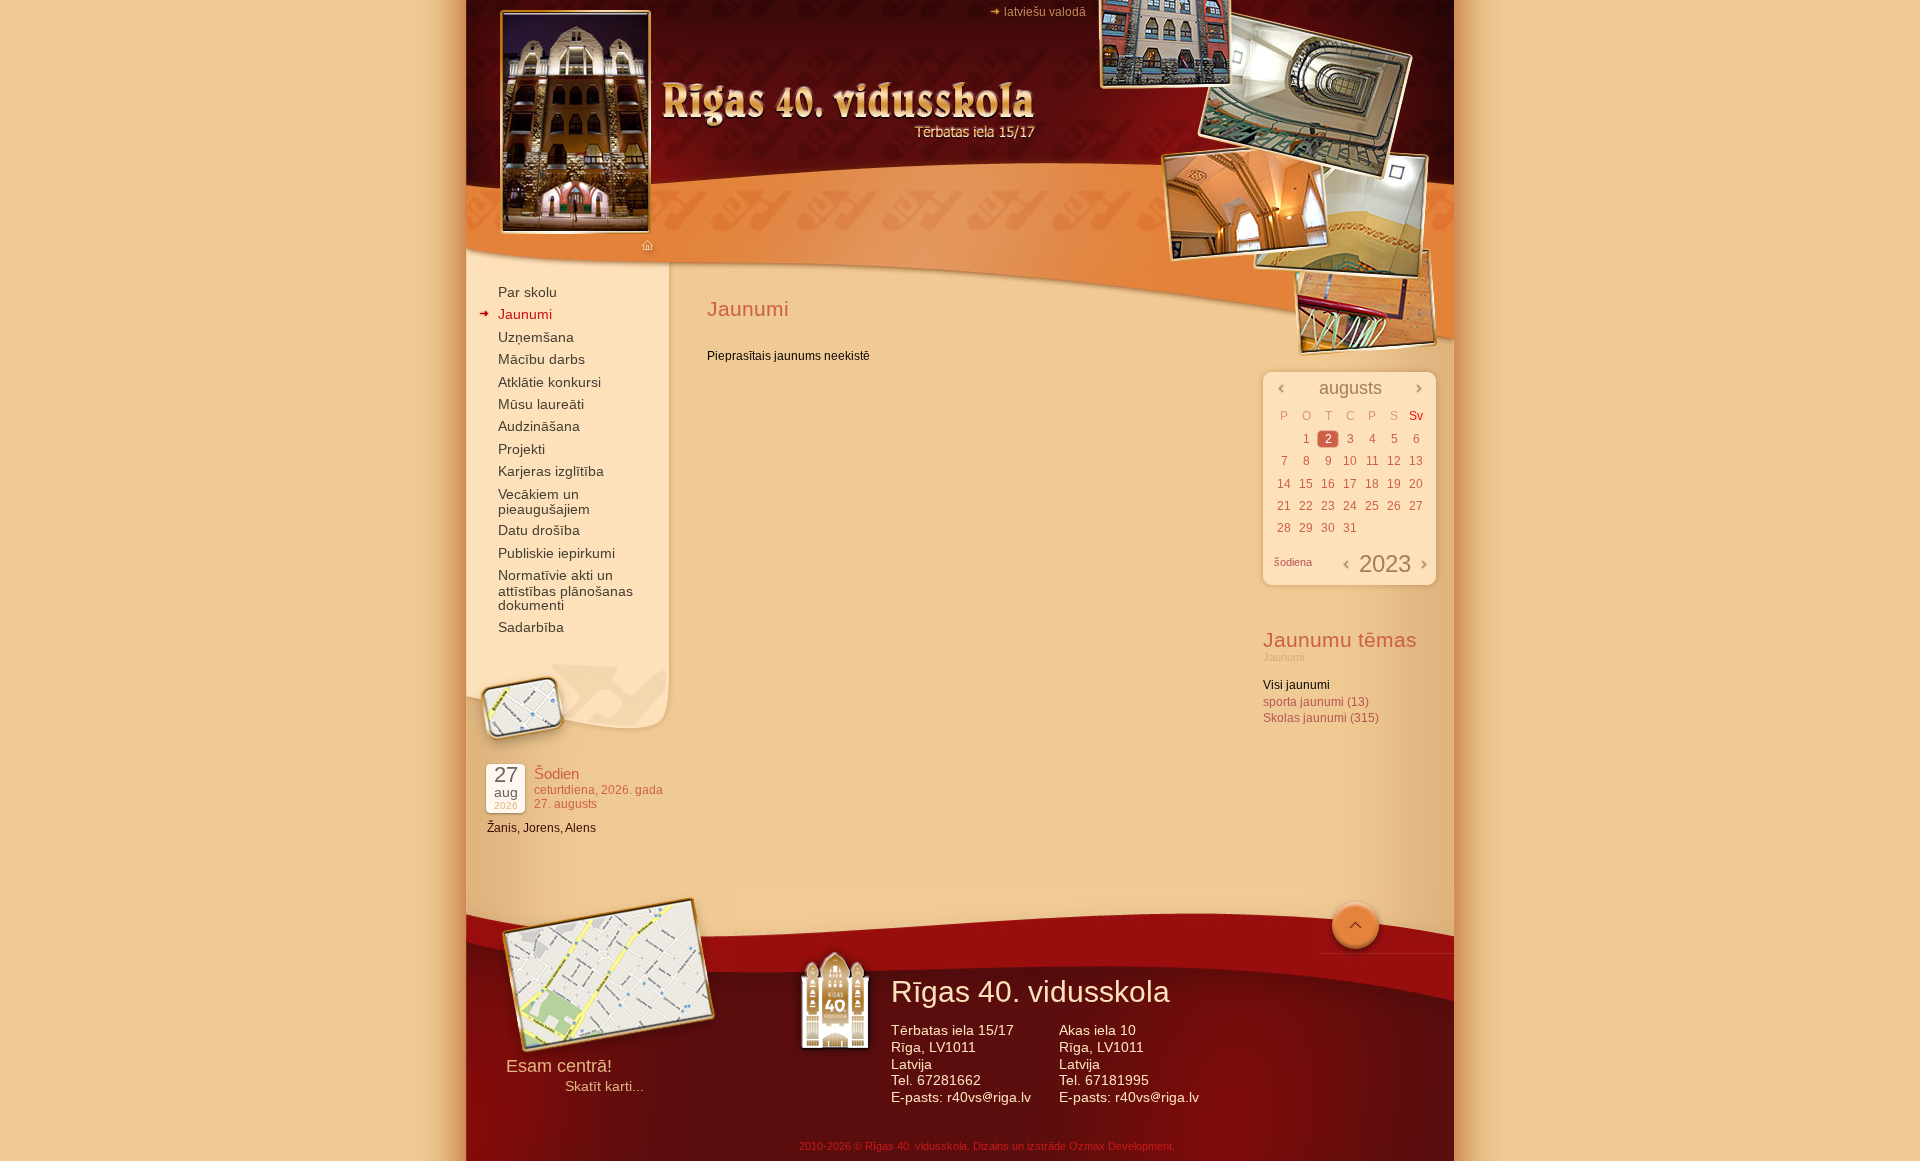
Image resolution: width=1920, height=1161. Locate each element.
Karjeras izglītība (551, 471)
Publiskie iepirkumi (556, 553)
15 (1306, 484)
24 (1350, 506)
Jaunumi (525, 314)
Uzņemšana (536, 337)
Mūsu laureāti (541, 404)
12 (1394, 461)
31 (1350, 528)
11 (1372, 461)
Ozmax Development (1120, 1146)
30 (1328, 528)
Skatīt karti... (604, 1086)
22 (1306, 506)
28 (1284, 528)
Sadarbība (531, 627)
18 (1372, 484)
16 (1328, 484)
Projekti (521, 449)
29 (1306, 528)
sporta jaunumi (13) (1316, 702)
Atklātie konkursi (549, 382)
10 (1350, 461)
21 (1284, 506)
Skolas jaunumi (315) (1321, 718)
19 (1394, 484)
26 (1394, 506)
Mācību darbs (541, 359)
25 (1372, 506)
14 (1284, 484)
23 (1328, 506)
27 (1416, 506)
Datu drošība (539, 530)
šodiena (1293, 562)
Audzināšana (539, 426)
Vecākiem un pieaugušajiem (544, 501)
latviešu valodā (1045, 12)
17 (1350, 484)
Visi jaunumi (1296, 685)
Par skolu (527, 292)
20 (1416, 484)
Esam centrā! (559, 1067)
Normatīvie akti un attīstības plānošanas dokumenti (565, 590)
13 (1416, 461)
